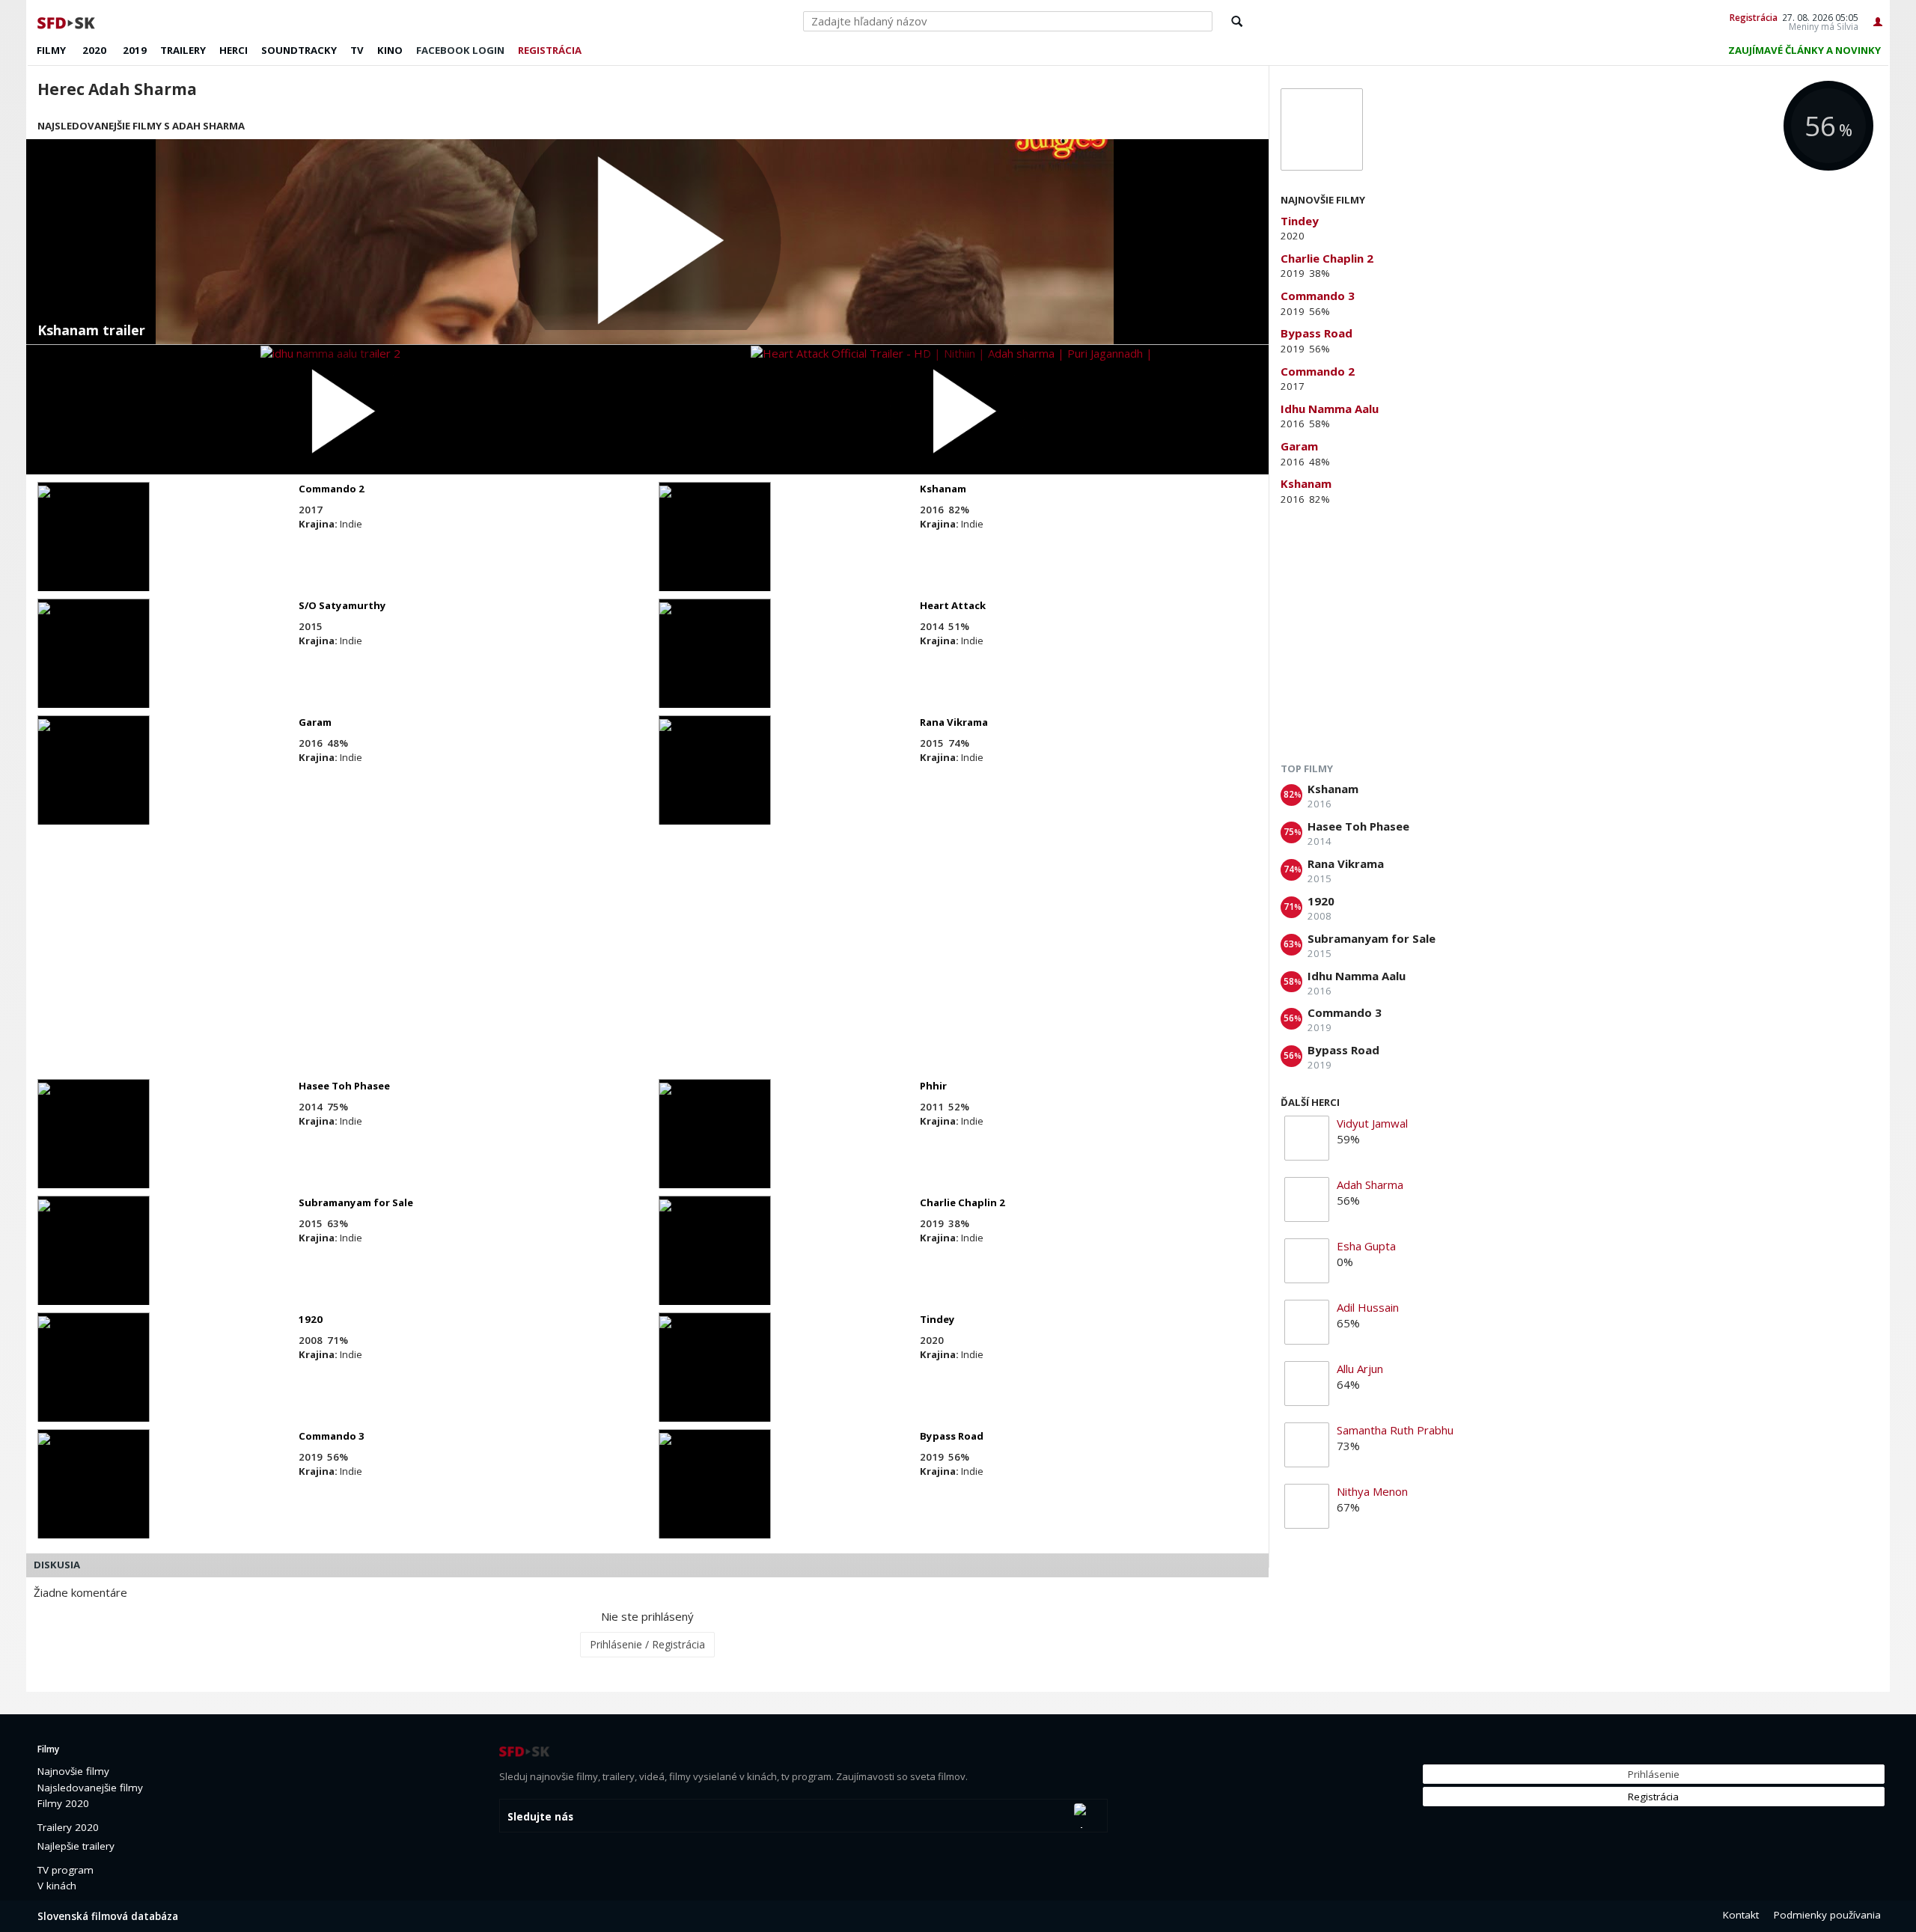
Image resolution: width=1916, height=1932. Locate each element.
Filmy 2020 (63, 1803)
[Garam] (94, 783)
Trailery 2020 (68, 1827)
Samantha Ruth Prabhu (1395, 1430)
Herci (234, 50)
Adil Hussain (1368, 1307)
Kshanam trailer (91, 331)
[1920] (94, 1381)
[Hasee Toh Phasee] (94, 1147)
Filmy (51, 50)
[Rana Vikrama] (715, 783)
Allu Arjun (1360, 1369)
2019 (135, 50)
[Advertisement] (479, 952)
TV (357, 50)
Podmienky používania (1827, 1915)
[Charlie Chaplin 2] (715, 1264)
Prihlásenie (1654, 1774)
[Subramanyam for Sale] (94, 1264)
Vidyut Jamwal (1372, 1123)
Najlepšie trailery (76, 1846)
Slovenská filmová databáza (108, 1916)
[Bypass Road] (715, 1497)
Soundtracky (299, 50)
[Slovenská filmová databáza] (67, 21)
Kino (390, 50)
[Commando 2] (94, 550)
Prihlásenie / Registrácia (647, 1644)
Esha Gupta (1366, 1246)
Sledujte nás (540, 1817)
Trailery (183, 50)
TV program (65, 1870)
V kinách (57, 1886)
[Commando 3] (94, 1497)
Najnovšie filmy (73, 1771)
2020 (94, 50)
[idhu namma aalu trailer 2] (337, 410)
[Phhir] (715, 1147)
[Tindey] (715, 1381)
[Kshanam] (715, 550)
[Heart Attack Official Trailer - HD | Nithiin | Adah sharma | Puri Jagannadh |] (958, 410)
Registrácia (1754, 17)
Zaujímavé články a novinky (1804, 50)
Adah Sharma (1370, 1184)
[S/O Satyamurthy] (94, 667)
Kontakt (1741, 1915)
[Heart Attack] (715, 667)
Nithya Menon (1372, 1491)
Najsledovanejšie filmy (90, 1788)
